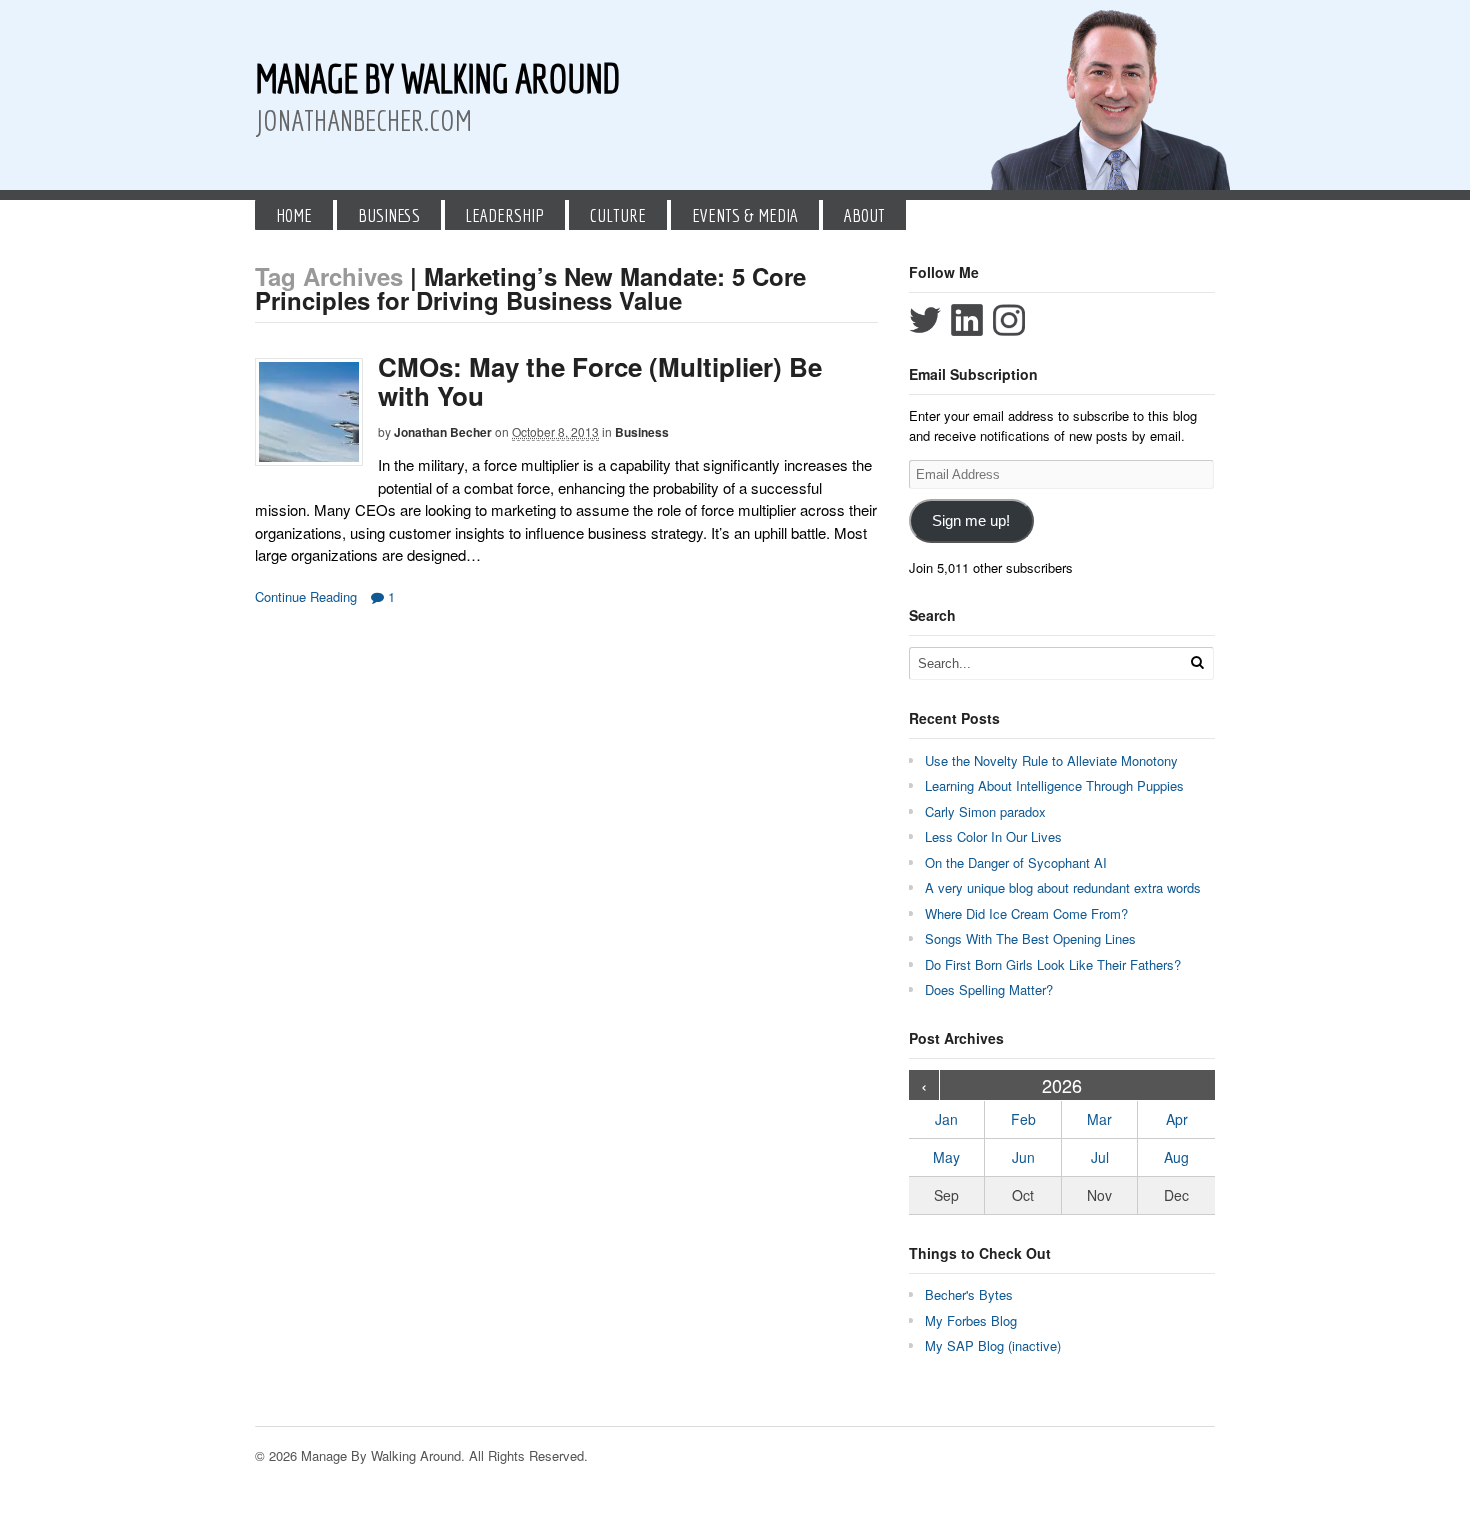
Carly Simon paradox (985, 811)
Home (294, 215)
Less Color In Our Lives (993, 836)
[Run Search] (1197, 662)
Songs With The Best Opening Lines (1030, 938)
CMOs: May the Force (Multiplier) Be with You (600, 381)
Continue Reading (306, 596)
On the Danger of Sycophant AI (1016, 862)
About (864, 215)
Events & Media (745, 215)
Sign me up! (971, 521)
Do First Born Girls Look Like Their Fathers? (1053, 964)
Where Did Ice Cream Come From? (1026, 913)
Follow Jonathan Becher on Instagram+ (1009, 320)
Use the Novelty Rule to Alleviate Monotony (1051, 760)
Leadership (504, 215)
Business (389, 215)
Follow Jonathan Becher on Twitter (925, 320)
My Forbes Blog (971, 1320)
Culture (618, 215)
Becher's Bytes (969, 1294)
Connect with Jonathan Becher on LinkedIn (967, 320)
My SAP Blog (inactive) (993, 1345)
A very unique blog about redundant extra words (1065, 887)
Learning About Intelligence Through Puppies (1054, 785)
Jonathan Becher (443, 432)
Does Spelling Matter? (989, 989)
